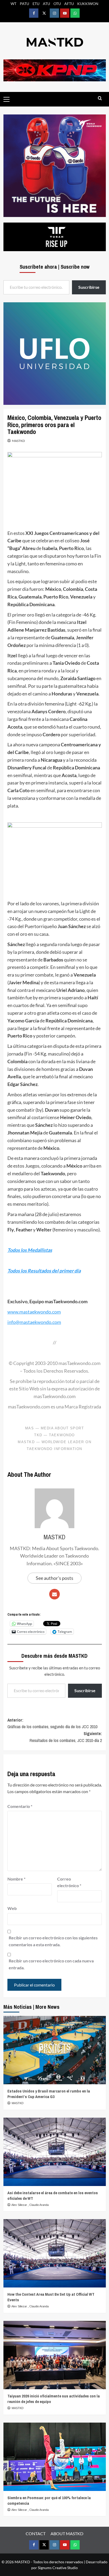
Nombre (16, 1879)
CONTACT (36, 2533)
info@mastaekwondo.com (34, 1322)
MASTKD (18, 441)
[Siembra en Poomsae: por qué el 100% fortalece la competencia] (55, 2457)
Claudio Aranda (39, 2205)
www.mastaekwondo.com (34, 1312)
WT (13, 4)
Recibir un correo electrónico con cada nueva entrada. (51, 1964)
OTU (57, 4)
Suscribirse (85, 1690)
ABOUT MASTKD (67, 2533)
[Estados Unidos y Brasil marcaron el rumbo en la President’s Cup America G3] (55, 2050)
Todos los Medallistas (30, 1250)
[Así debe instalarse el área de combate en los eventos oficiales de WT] (55, 2152)
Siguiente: (66, 1737)
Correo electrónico (69, 1882)
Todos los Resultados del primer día (44, 1271)
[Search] (100, 98)
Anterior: (52, 1723)
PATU (24, 4)
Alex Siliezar (20, 2205)
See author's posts (54, 1578)
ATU (46, 4)
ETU (36, 4)
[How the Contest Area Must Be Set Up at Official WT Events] (55, 2253)
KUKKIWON (88, 4)
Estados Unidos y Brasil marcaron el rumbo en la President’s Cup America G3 (49, 2094)
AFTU (69, 4)
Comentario (20, 1806)
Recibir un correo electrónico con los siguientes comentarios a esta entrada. (53, 1941)
